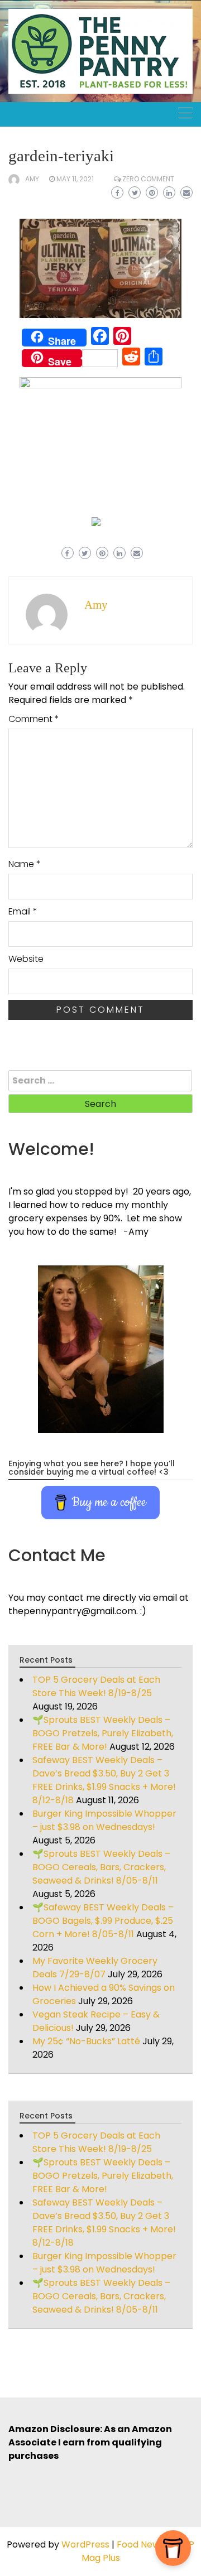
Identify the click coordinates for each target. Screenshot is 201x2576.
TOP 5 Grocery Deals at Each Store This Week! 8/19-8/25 (96, 1686)
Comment (34, 719)
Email (23, 911)
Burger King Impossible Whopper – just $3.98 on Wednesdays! (104, 1820)
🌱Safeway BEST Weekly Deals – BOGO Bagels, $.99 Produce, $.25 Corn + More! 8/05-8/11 (103, 1921)
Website (26, 959)
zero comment (148, 179)
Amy (32, 179)
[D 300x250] (96, 521)
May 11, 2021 (75, 179)
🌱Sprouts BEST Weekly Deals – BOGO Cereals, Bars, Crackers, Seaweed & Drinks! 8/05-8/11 (101, 1867)
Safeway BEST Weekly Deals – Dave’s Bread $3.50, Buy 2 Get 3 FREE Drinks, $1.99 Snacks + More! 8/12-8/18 (104, 1780)
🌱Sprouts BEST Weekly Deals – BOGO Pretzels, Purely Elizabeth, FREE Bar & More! (103, 1733)
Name (25, 864)
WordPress (85, 2544)
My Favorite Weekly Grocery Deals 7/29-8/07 (95, 1968)
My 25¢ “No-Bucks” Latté (86, 2041)
